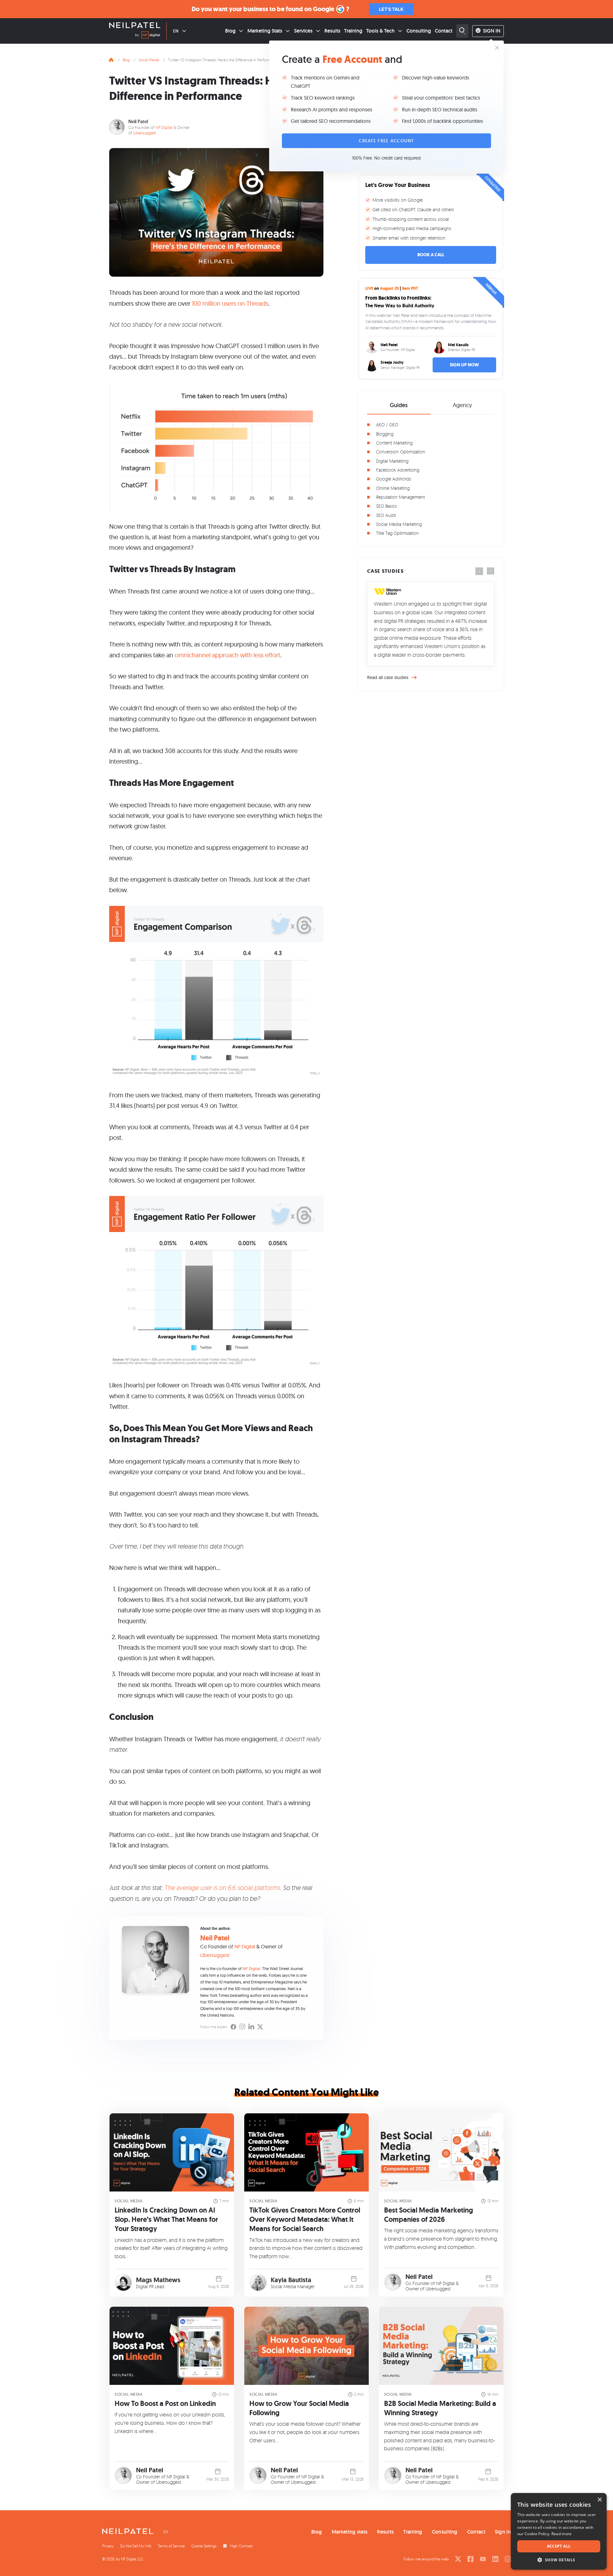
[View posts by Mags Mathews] (123, 2283)
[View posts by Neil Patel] (393, 2282)
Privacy (108, 2546)
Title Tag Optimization (397, 533)
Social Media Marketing (399, 524)
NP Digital (164, 127)
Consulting (419, 31)
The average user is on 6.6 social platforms (222, 1888)
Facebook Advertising (398, 470)
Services (303, 31)
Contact (444, 31)
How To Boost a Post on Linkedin (165, 2404)
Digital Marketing (392, 461)
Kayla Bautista (291, 2280)
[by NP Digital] (148, 36)
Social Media (149, 60)
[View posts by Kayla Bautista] (258, 2283)
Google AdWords (394, 479)
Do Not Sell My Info (136, 2546)
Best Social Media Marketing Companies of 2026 (429, 2215)
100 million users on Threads (230, 303)
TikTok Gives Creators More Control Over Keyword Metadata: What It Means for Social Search (305, 2219)
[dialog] (559, 2531)
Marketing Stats (265, 31)
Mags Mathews (158, 2280)
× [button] (599, 2500)
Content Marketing (394, 443)
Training (353, 31)
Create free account (386, 141)
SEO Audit (386, 515)
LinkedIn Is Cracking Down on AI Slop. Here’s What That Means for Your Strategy (166, 2219)
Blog (230, 31)
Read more (562, 2534)
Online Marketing (393, 488)
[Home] (111, 59)
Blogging (385, 434)
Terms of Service (171, 2546)
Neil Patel (138, 121)
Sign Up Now (464, 365)
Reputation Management (401, 497)
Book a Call (431, 255)
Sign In (492, 31)
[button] (559, 2560)
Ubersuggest (145, 133)
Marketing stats (350, 2532)
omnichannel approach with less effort (227, 655)
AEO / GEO (387, 425)
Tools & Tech (380, 31)
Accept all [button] (559, 2546)
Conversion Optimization (401, 452)
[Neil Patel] (135, 26)
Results (332, 31)
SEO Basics (386, 506)
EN (176, 31)
